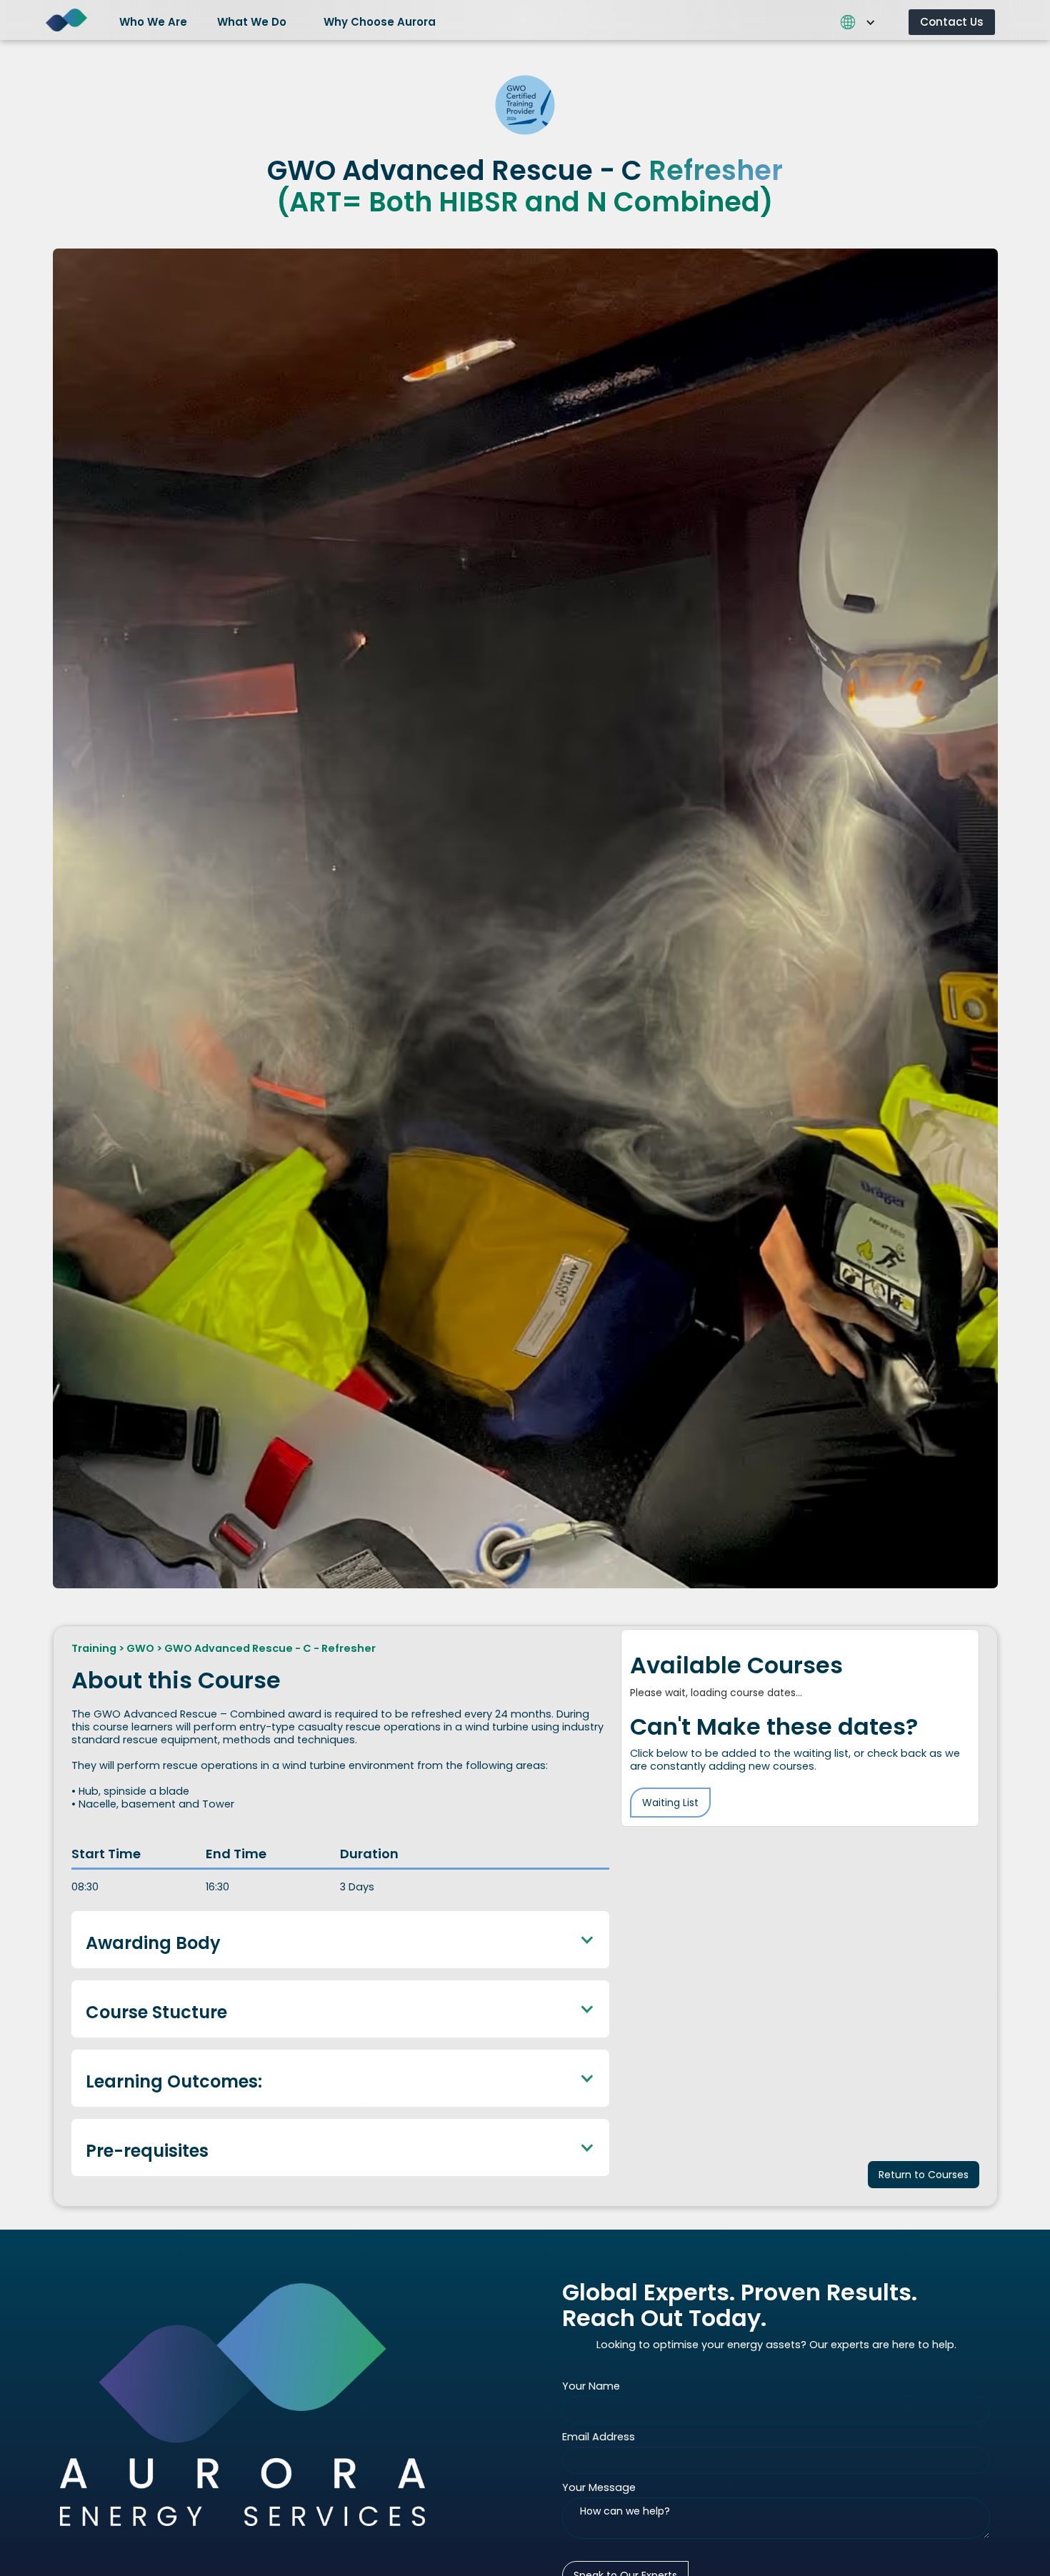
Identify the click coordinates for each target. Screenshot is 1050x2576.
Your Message (599, 2487)
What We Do (252, 22)
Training (94, 1648)
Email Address (599, 2437)
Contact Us (952, 22)
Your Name (591, 2386)
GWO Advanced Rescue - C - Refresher (270, 1648)
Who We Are (153, 22)
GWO (140, 1648)
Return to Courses (924, 2175)
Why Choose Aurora (380, 22)
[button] (159, 20)
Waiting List (670, 1803)
